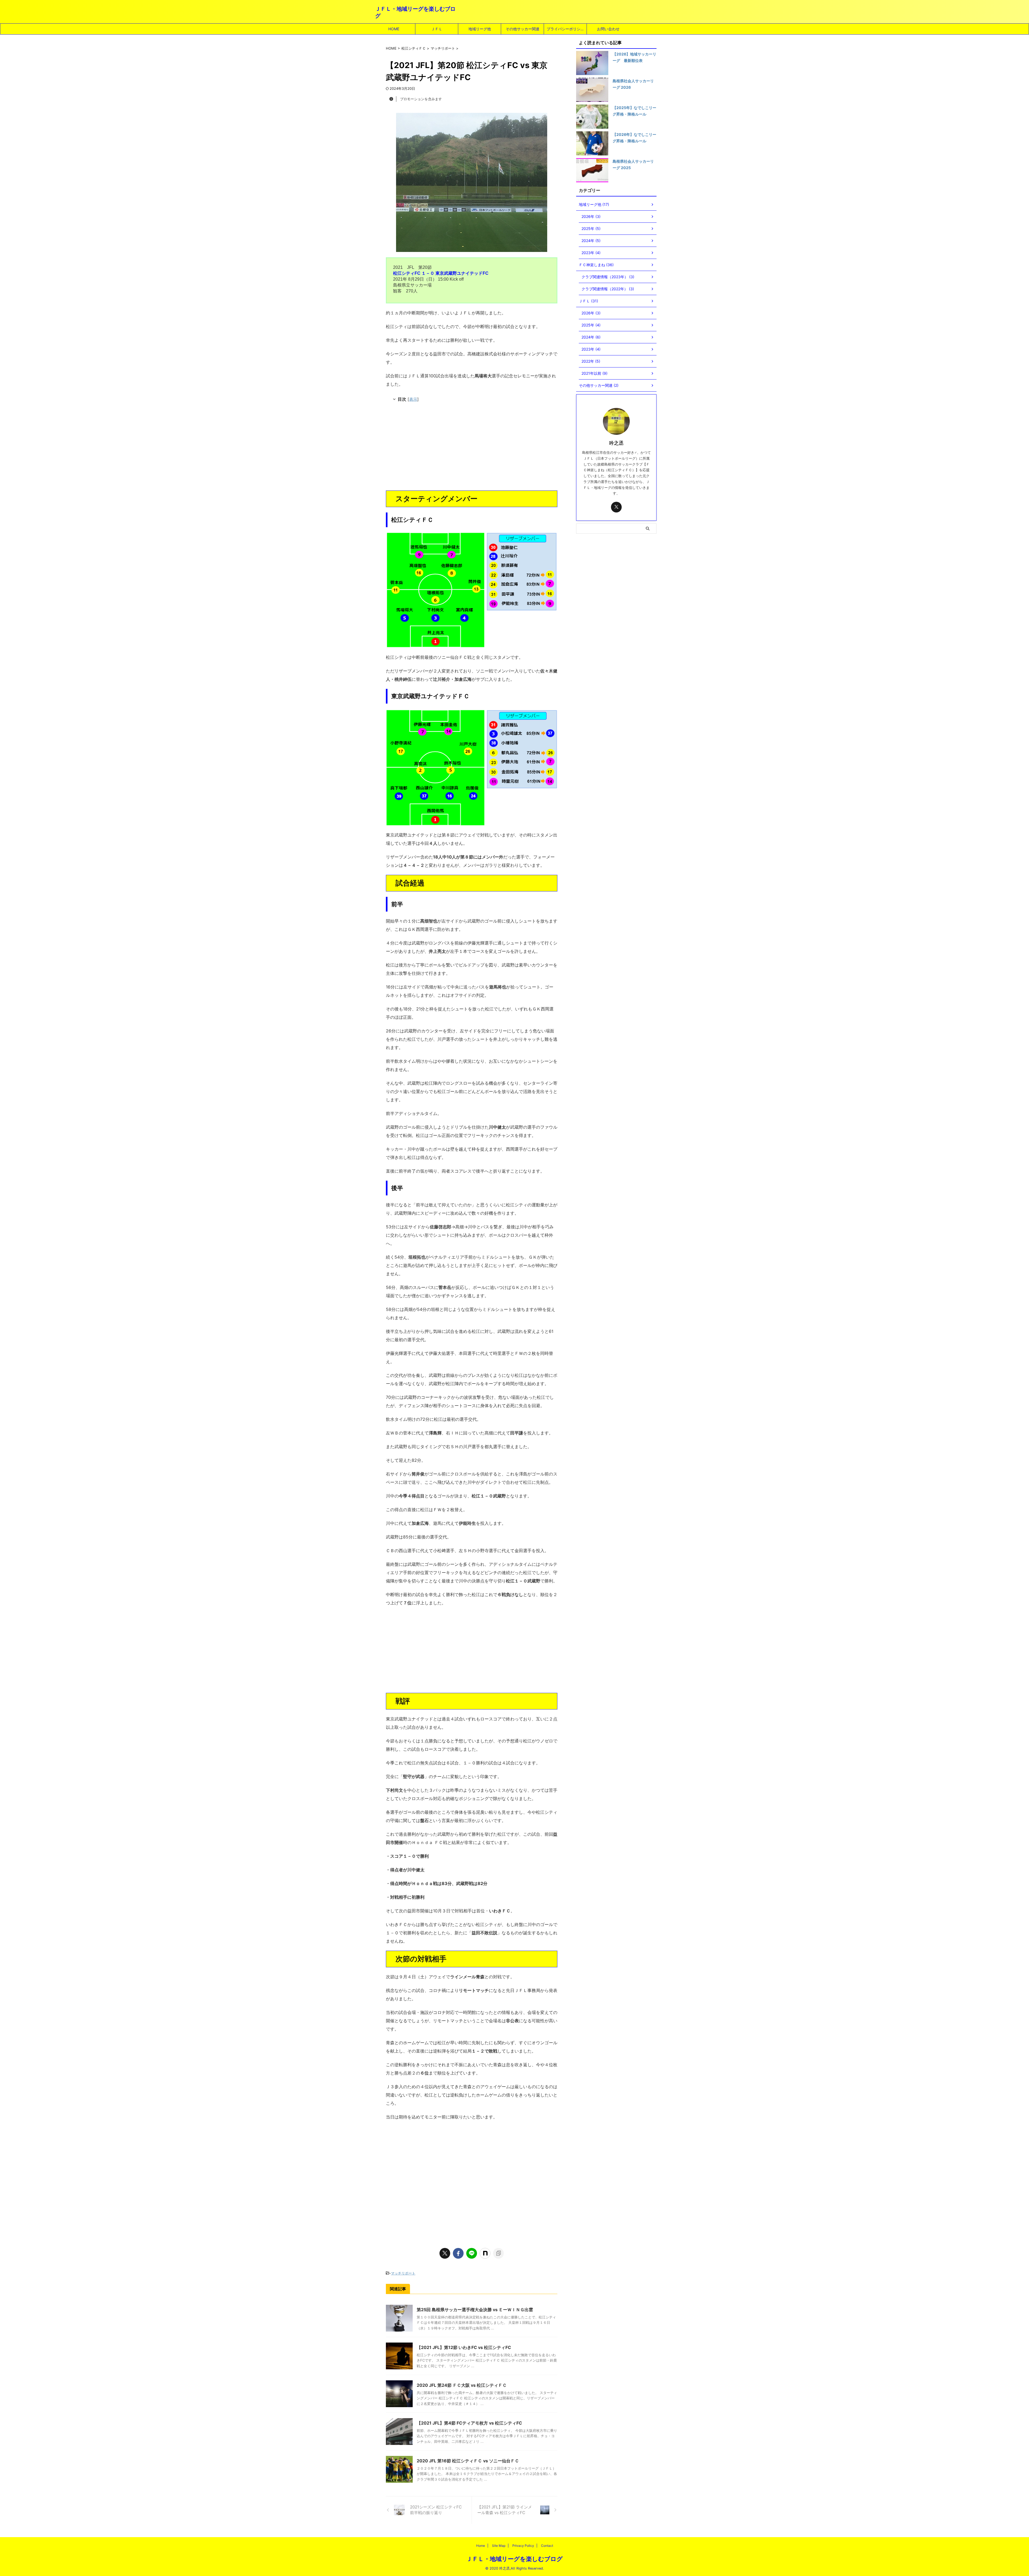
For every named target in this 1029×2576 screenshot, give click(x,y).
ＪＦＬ (437, 29)
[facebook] (458, 2253)
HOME (394, 29)
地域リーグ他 (480, 29)
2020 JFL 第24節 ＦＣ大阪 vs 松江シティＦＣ (462, 2385)
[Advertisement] (472, 448)
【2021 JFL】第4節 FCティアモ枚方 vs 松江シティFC (469, 2423)
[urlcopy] (498, 2253)
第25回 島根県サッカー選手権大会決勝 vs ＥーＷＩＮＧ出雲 (475, 2310)
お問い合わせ (608, 29)
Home (481, 2546)
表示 (413, 399)
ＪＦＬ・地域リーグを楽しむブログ (514, 2559)
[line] (472, 2253)
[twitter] (445, 2253)
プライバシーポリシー (565, 29)
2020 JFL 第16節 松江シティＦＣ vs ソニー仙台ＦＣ (468, 2461)
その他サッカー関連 (523, 29)
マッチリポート (403, 2273)
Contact (547, 2546)
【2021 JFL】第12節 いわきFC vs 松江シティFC (464, 2347)
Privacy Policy (523, 2546)
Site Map (499, 2546)
